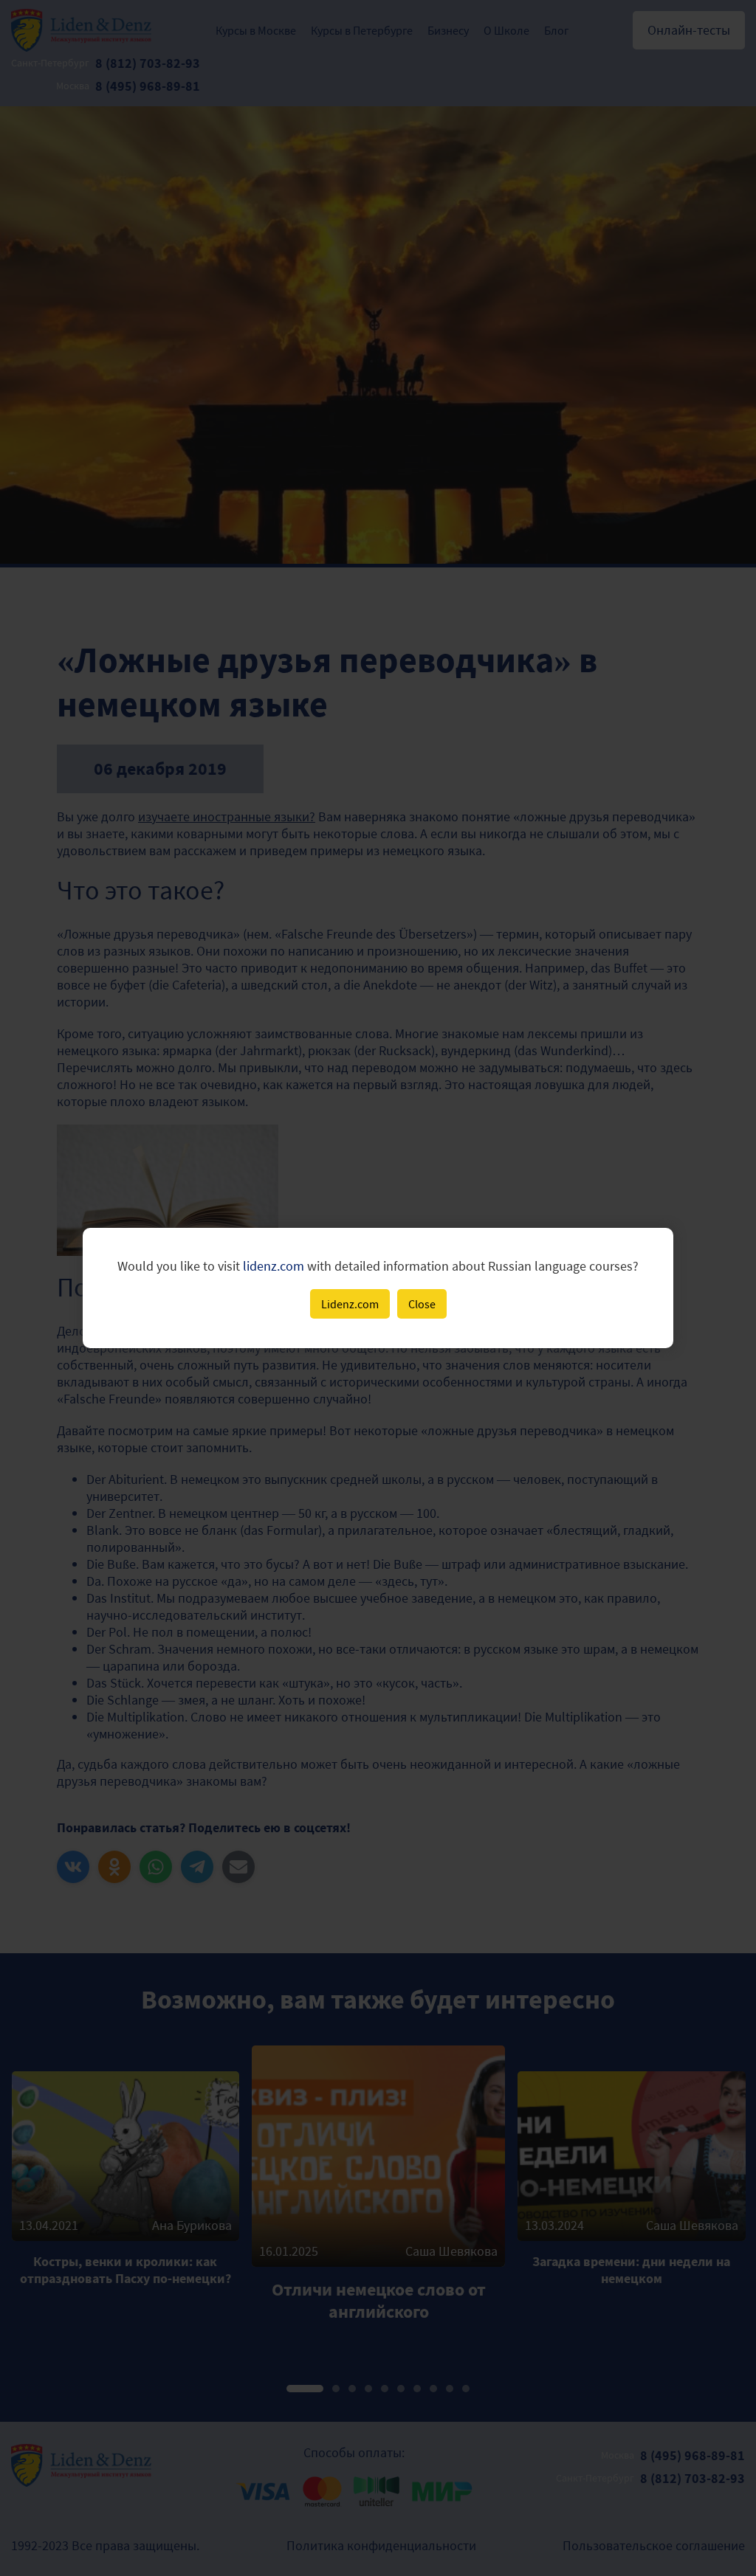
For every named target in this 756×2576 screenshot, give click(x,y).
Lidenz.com (350, 1304)
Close (422, 1304)
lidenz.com (274, 1266)
